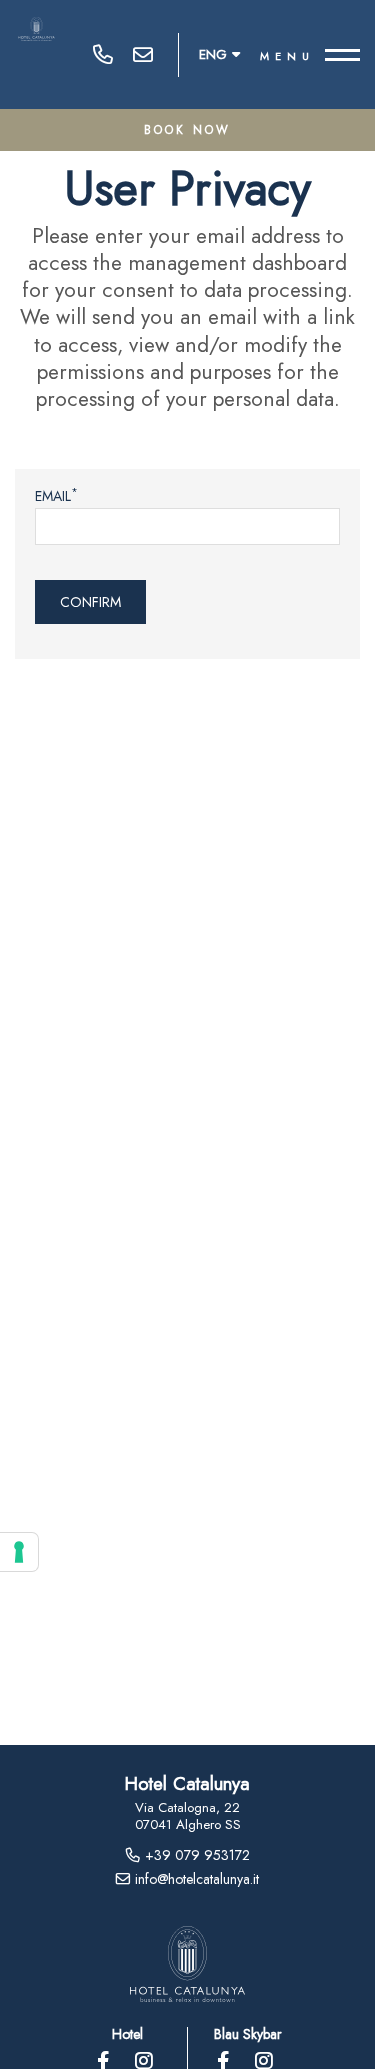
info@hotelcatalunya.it (143, 55)
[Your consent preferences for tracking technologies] (19, 1552)
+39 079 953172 (103, 55)
